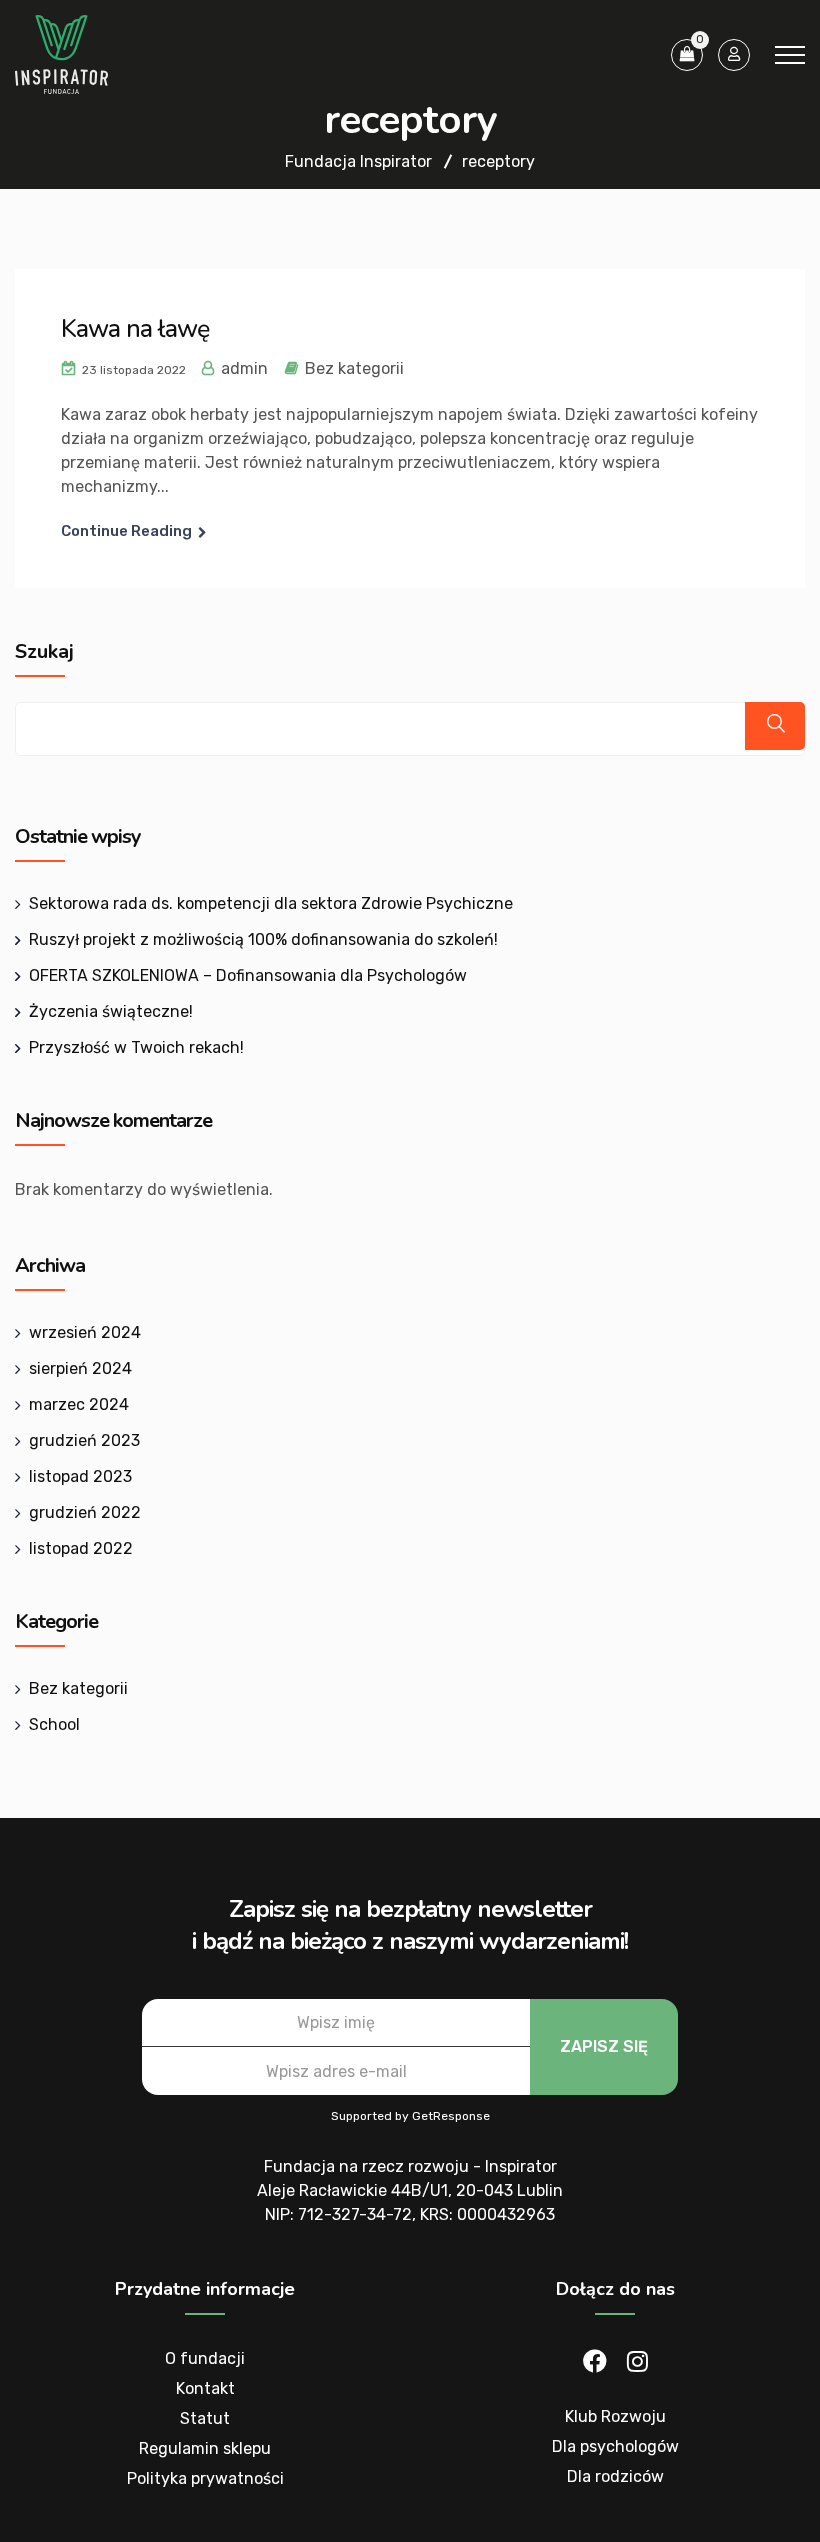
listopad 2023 (80, 1476)
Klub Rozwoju (615, 2416)
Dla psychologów (615, 2446)
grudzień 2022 (85, 1512)
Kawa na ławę (135, 329)
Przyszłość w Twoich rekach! (136, 1047)
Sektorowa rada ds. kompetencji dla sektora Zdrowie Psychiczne (271, 903)
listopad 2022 (81, 1548)
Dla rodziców (615, 2476)
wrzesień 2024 (85, 1332)
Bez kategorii (354, 368)
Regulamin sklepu (205, 2448)
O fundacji (205, 2358)
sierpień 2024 (80, 1368)
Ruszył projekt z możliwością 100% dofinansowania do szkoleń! (263, 939)
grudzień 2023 (84, 1440)
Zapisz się (604, 2046)
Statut (205, 2418)
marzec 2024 (79, 1404)
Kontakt (205, 2388)
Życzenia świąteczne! (111, 1011)
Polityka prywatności (205, 2478)
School (54, 1724)
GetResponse (451, 2116)
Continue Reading (126, 531)
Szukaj (44, 652)
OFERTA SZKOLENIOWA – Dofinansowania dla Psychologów (248, 975)
